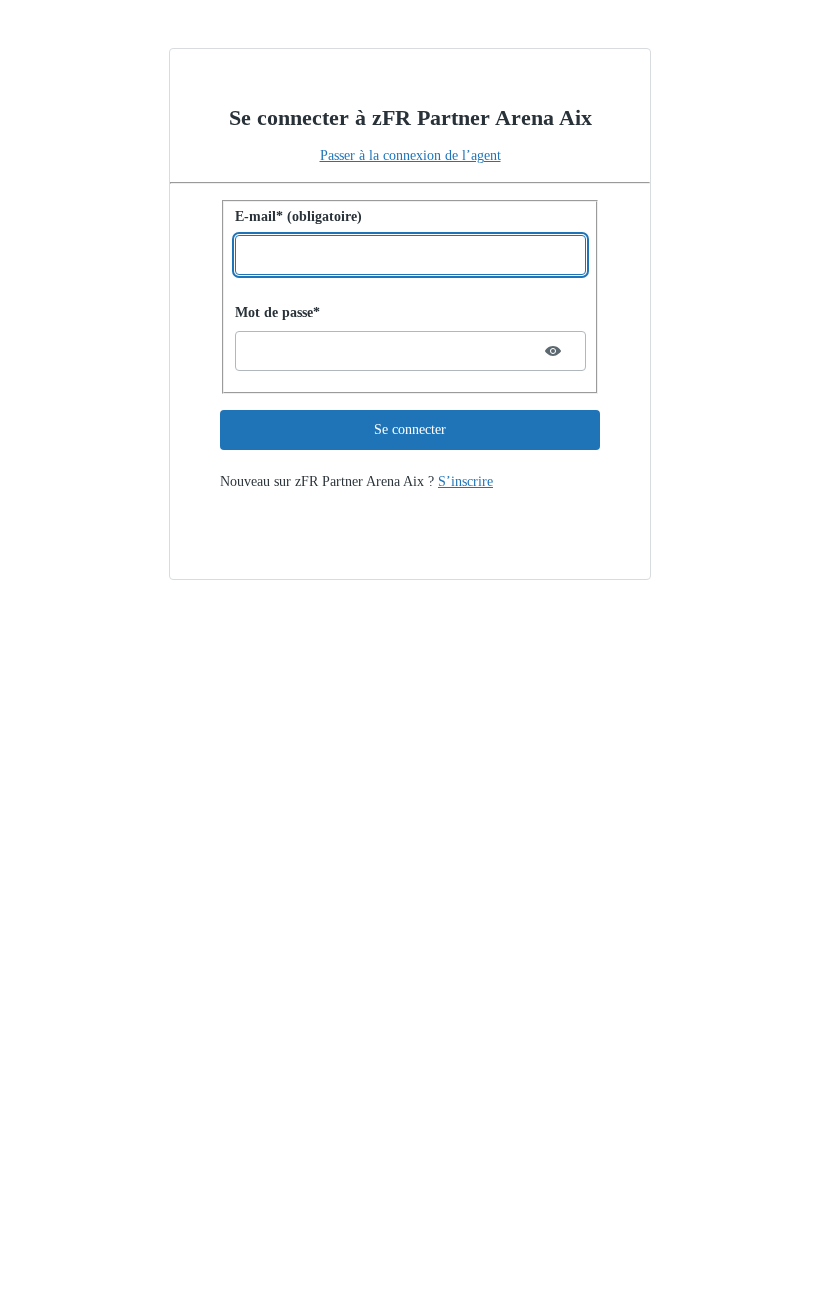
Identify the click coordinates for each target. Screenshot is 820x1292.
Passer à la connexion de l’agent (410, 155)
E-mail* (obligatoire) (298, 216)
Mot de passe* (277, 312)
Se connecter (410, 429)
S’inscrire (465, 481)
